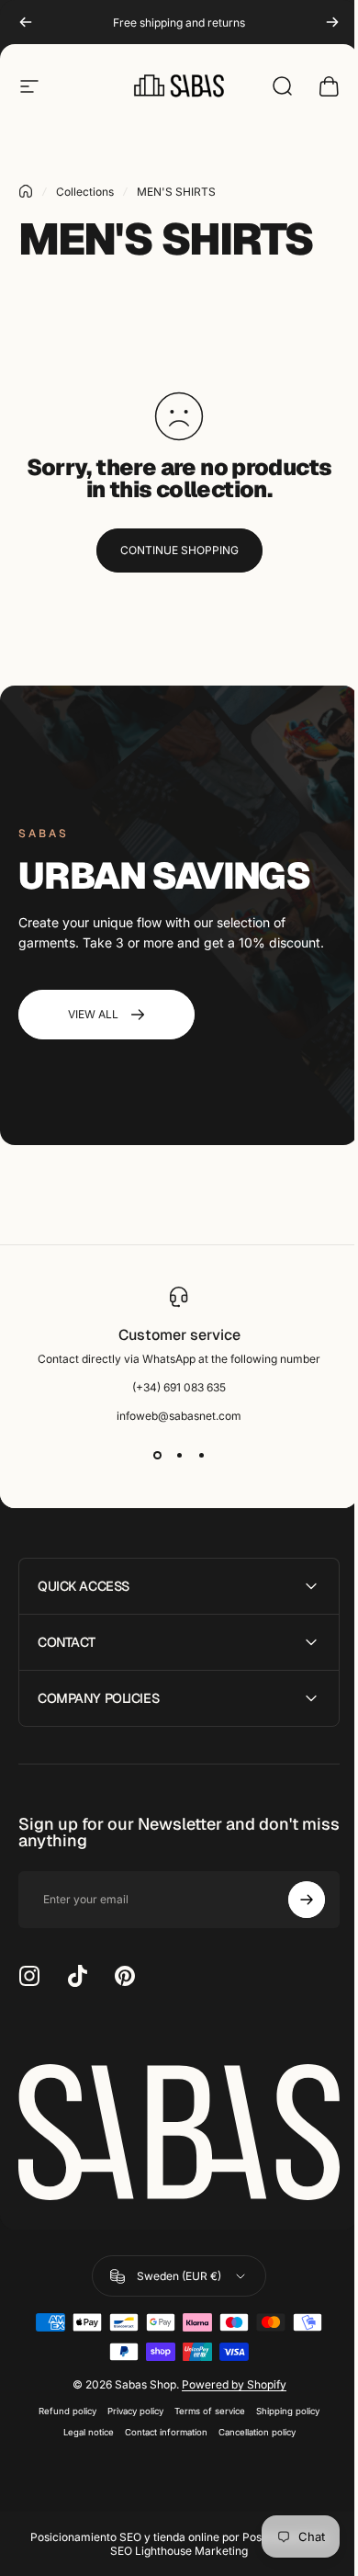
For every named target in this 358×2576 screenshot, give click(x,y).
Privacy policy (129, 2406)
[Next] (332, 22)
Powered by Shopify (227, 2379)
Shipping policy (281, 2406)
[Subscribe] (293, 1900)
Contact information (159, 2427)
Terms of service (203, 2406)
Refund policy (61, 2406)
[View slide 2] (179, 1456)
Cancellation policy (250, 2427)
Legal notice (81, 2427)
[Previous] (26, 22)
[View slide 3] (201, 1456)
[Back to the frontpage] (26, 191)
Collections (85, 192)
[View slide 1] (157, 1456)
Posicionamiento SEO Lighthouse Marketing (213, 2538)
